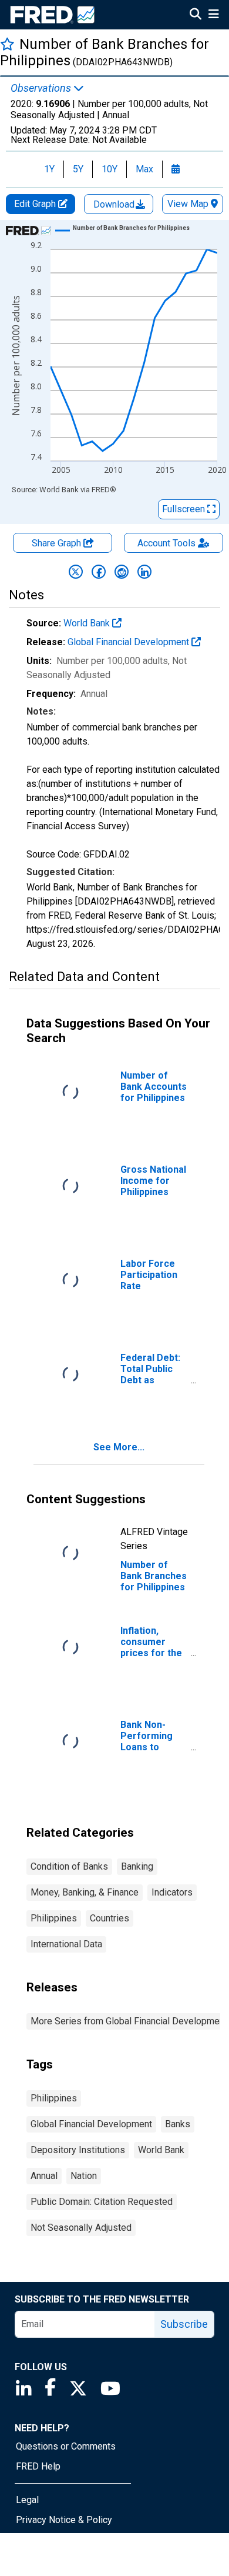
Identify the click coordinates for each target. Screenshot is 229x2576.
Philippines (54, 1918)
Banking (137, 1866)
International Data (66, 1944)
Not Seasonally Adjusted (81, 2228)
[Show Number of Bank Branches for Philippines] (131, 228)
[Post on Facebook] (99, 572)
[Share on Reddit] (122, 572)
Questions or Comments (66, 2446)
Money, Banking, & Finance (85, 1892)
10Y (110, 169)
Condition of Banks (69, 1866)
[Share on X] (76, 572)
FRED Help (38, 2466)
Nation (84, 2176)
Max (144, 169)
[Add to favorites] (7, 44)
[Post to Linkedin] (144, 572)
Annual (44, 2176)
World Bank (88, 623)
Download (115, 204)
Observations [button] (42, 88)
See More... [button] (119, 1447)
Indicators (172, 1892)
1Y (49, 169)
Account (166, 543)
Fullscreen (185, 509)
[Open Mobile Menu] (213, 15)
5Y (78, 169)
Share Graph (58, 543)
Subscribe (184, 2324)
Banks (178, 2124)
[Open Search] (196, 15)
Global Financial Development (129, 642)
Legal (27, 2500)
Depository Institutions (78, 2150)
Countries (110, 1918)
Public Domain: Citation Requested (102, 2202)
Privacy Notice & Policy (64, 2520)
